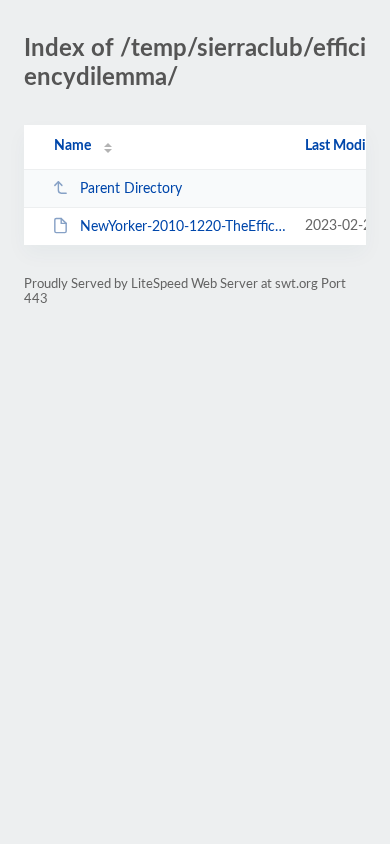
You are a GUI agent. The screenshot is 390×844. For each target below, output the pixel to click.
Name (72, 146)
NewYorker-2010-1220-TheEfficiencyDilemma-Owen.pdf (183, 227)
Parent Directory (131, 189)
